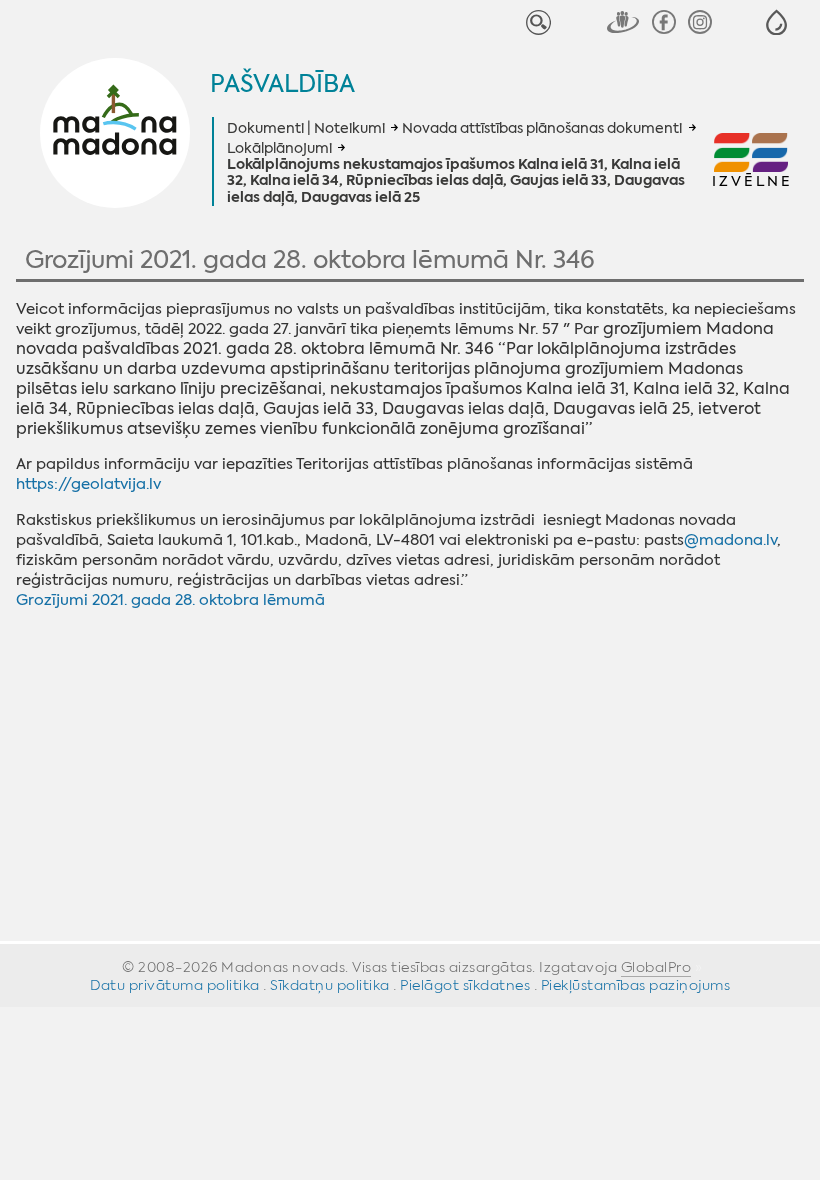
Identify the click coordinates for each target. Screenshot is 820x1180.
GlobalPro (656, 967)
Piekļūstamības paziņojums (636, 985)
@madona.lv (730, 540)
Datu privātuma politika (175, 985)
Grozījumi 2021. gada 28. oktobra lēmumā (170, 600)
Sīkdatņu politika (330, 985)
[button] (776, 22)
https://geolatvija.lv (88, 484)
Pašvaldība (282, 84)
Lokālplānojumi (279, 148)
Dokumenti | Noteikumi (306, 128)
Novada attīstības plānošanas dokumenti (542, 128)
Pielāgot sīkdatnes (465, 985)
